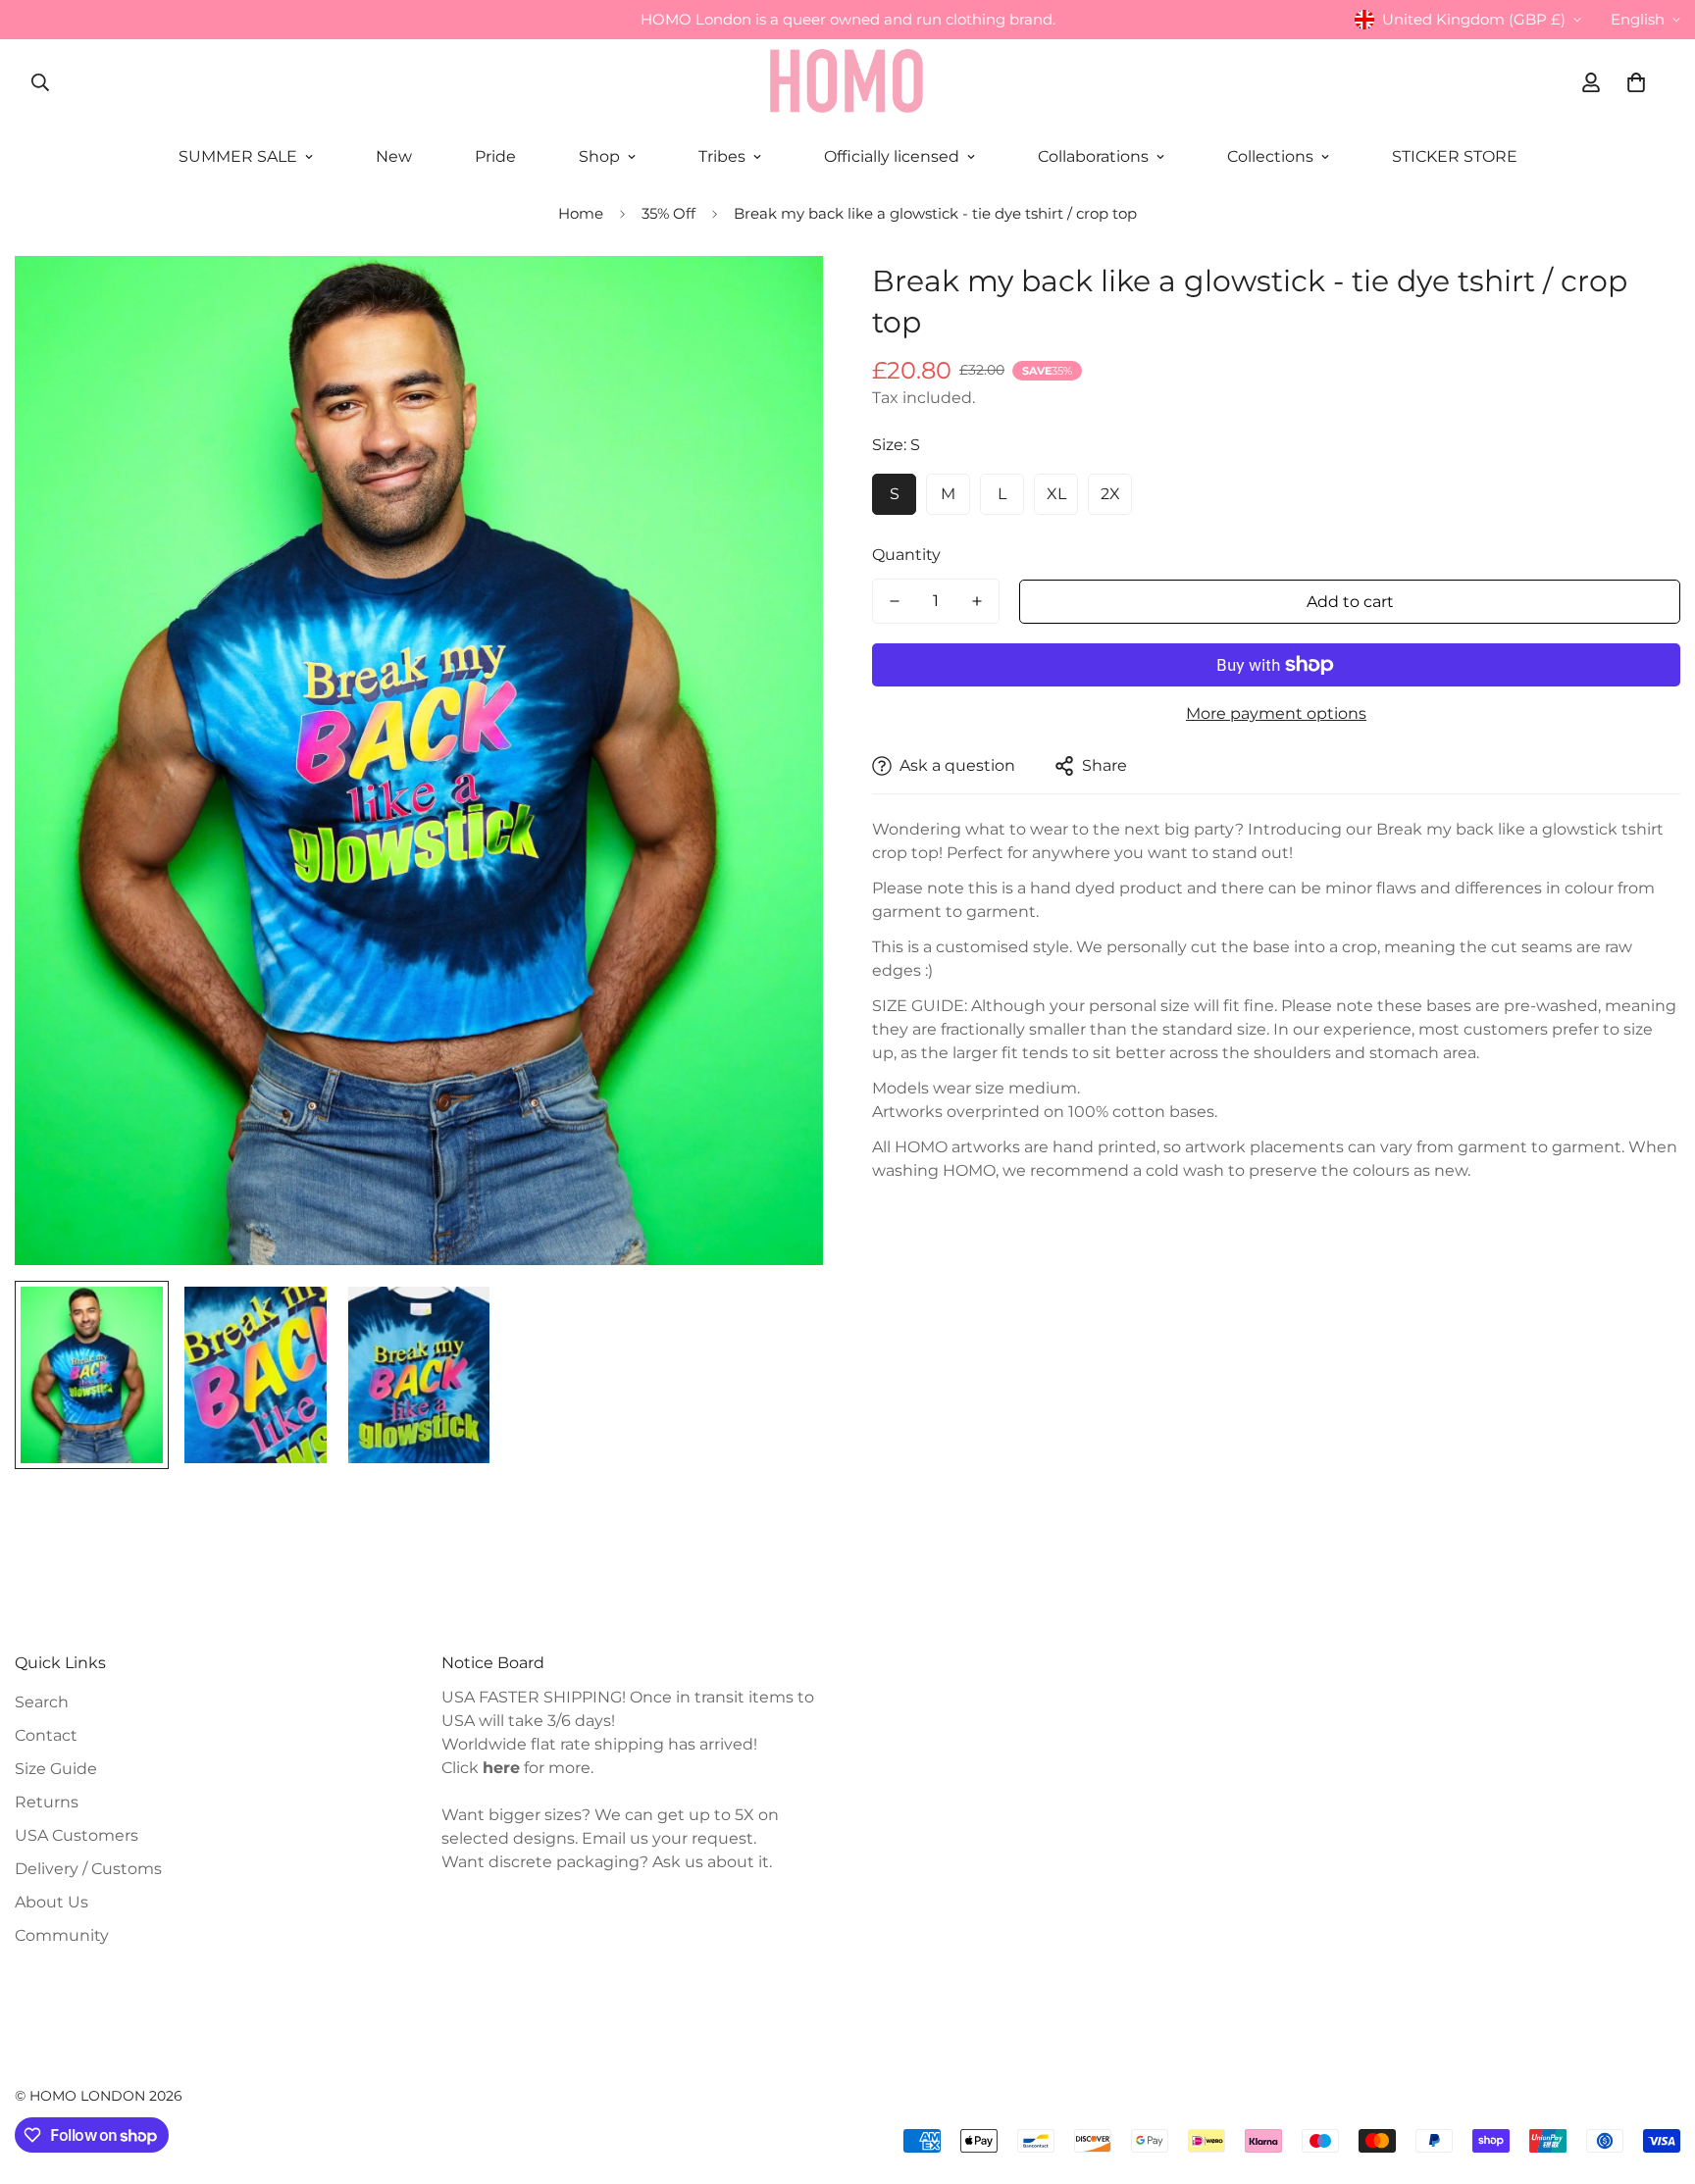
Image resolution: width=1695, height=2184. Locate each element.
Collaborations (1093, 156)
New (394, 156)
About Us (51, 1902)
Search (42, 1702)
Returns (47, 1802)
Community (62, 1935)
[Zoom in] (781, 298)
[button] (1636, 82)
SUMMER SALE (238, 156)
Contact (46, 1735)
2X (1110, 494)
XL (1056, 494)
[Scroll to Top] (1657, 2077)
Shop (599, 156)
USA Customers (77, 1835)
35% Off (668, 213)
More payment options (1276, 713)
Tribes (722, 156)
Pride (495, 156)
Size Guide (56, 1769)
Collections (1270, 156)
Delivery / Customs (88, 1869)
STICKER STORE (1455, 156)
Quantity (906, 555)
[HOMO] (847, 82)
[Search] (40, 82)
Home (581, 213)
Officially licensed (892, 156)
